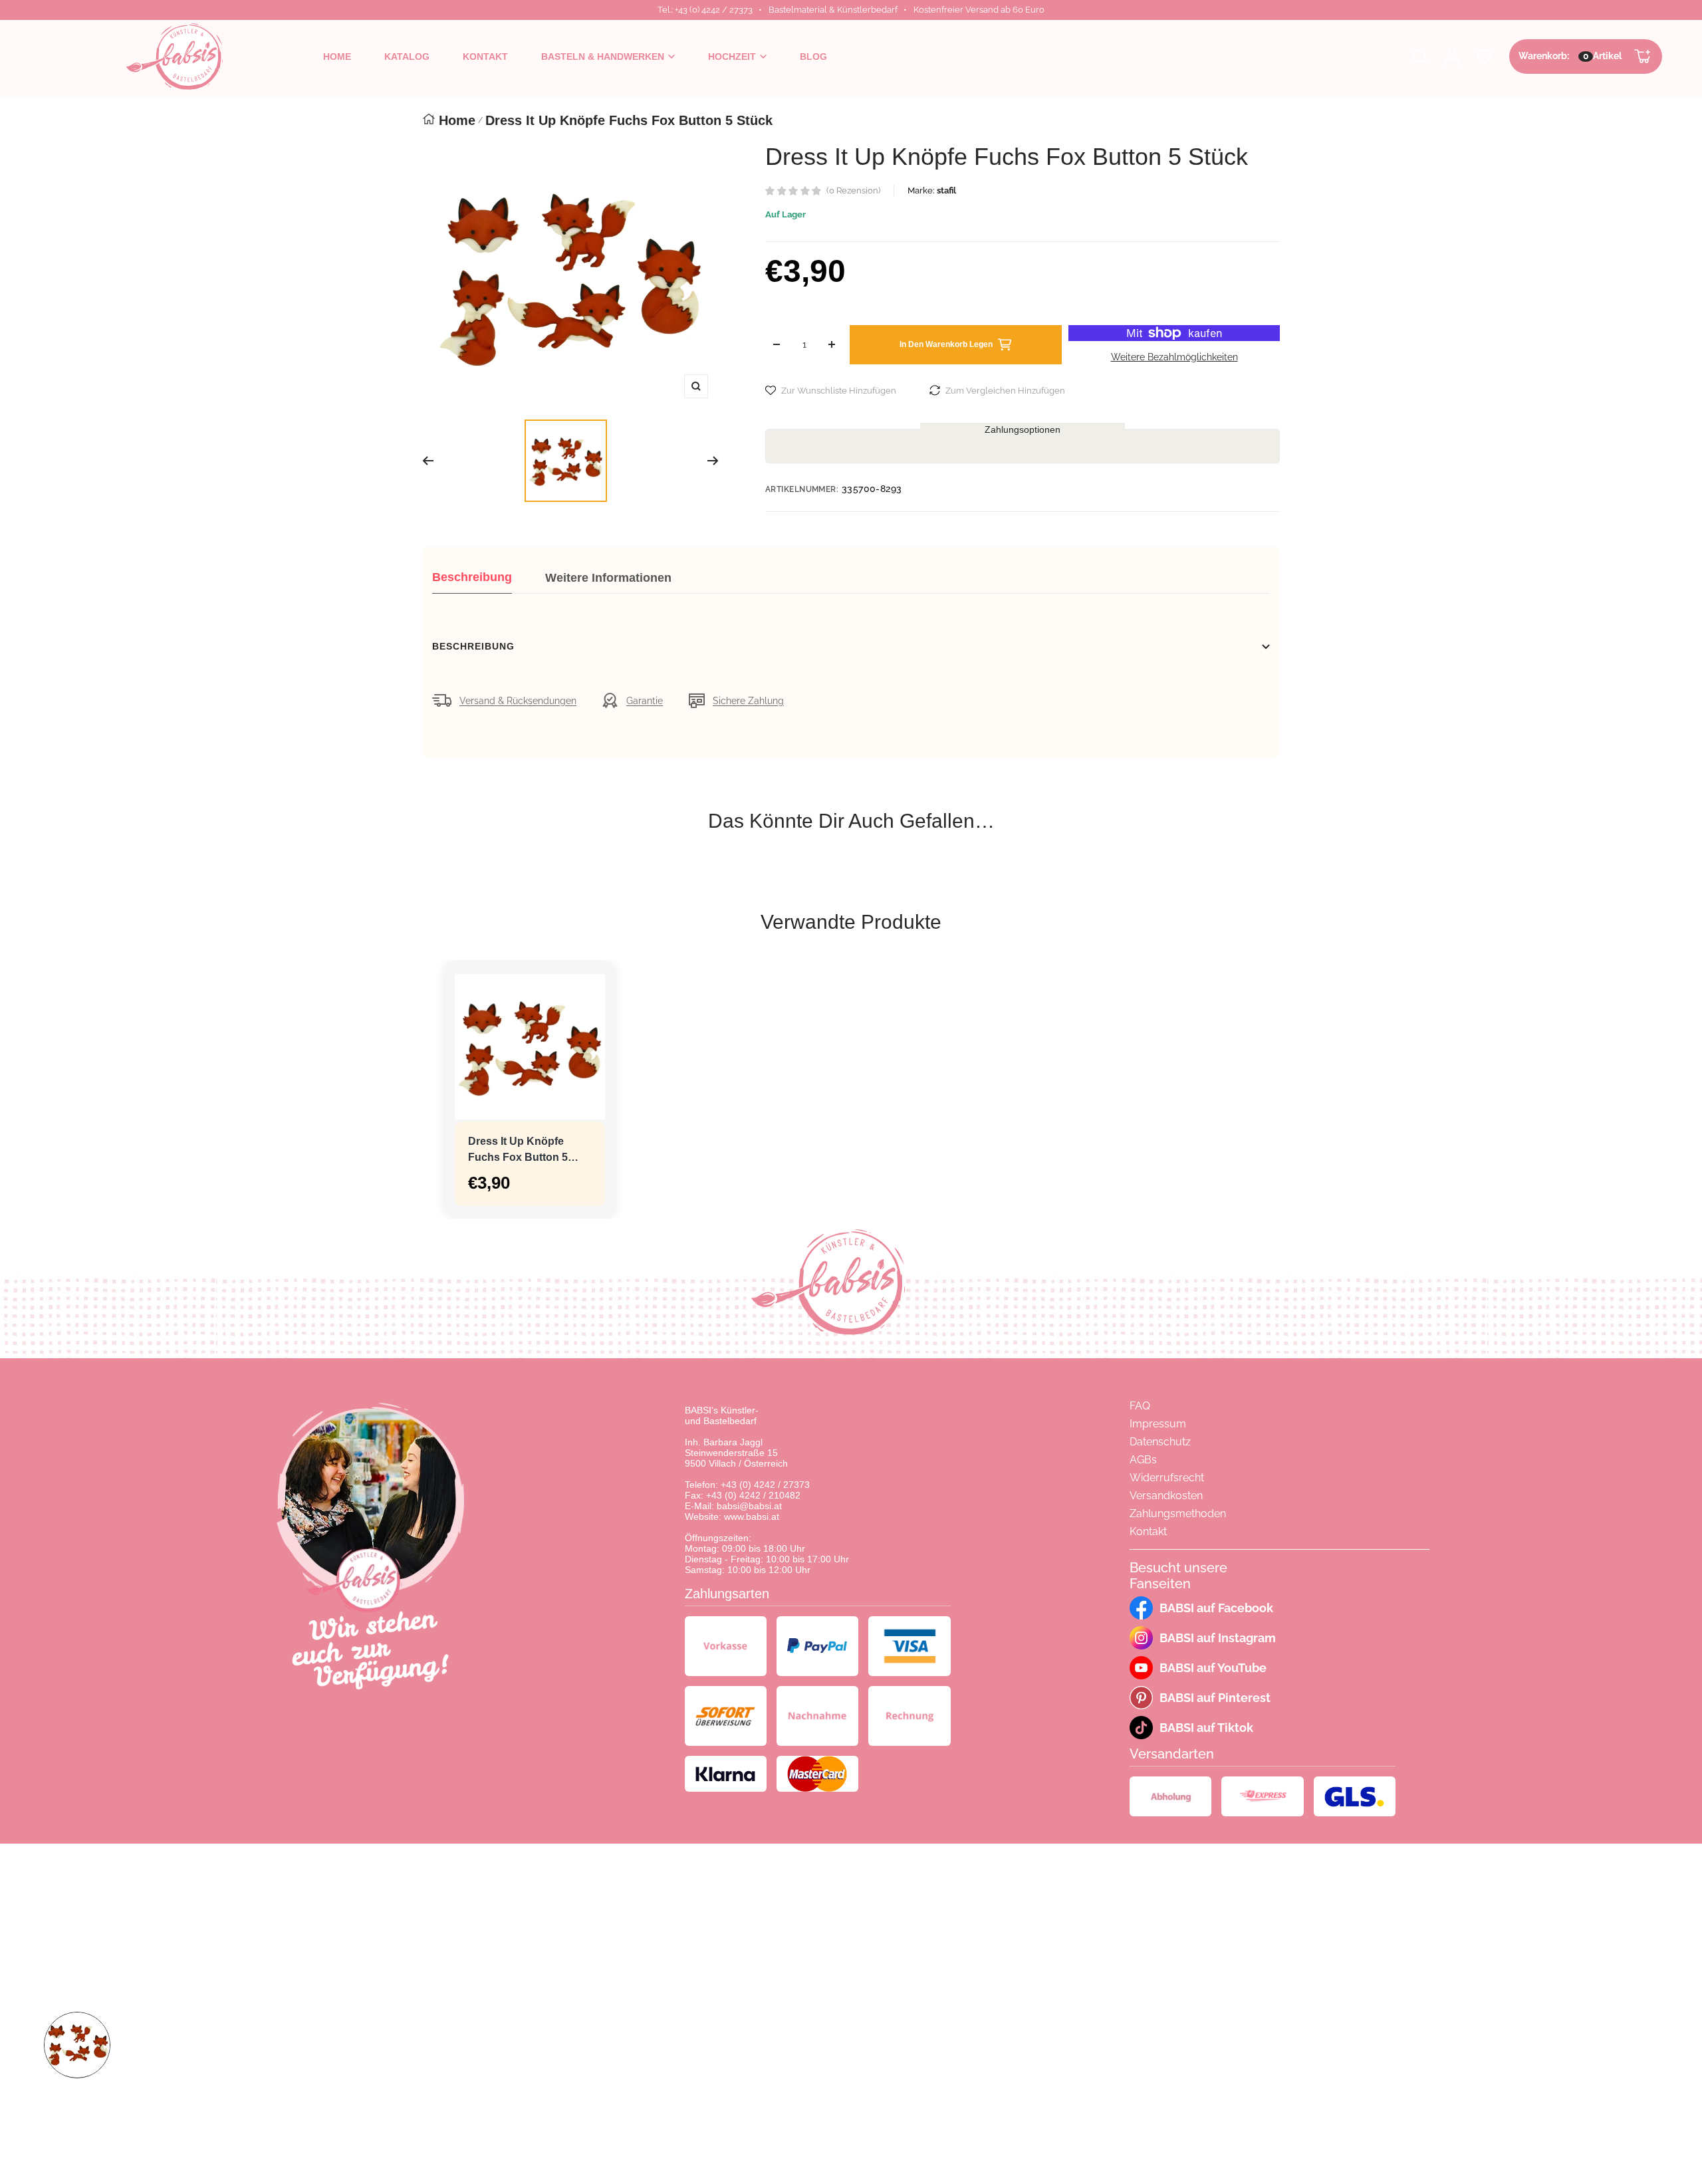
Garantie (645, 701)
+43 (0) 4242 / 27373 (765, 1485)
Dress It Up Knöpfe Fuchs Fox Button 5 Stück (518, 1151)
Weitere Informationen (608, 578)
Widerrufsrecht (1167, 1478)
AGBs (1143, 1460)
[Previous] (428, 461)
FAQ (1140, 1406)
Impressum (1158, 1424)
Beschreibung (472, 577)
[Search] (1419, 57)
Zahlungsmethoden (1178, 1514)
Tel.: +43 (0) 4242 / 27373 (705, 10)
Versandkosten (1166, 1496)
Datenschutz (1160, 1442)
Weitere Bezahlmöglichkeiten (1174, 357)
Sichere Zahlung (748, 701)
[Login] (1452, 57)
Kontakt (1148, 1531)
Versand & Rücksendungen (518, 701)
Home (457, 120)
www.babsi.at (752, 1517)
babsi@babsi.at (749, 1506)
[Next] (713, 461)
